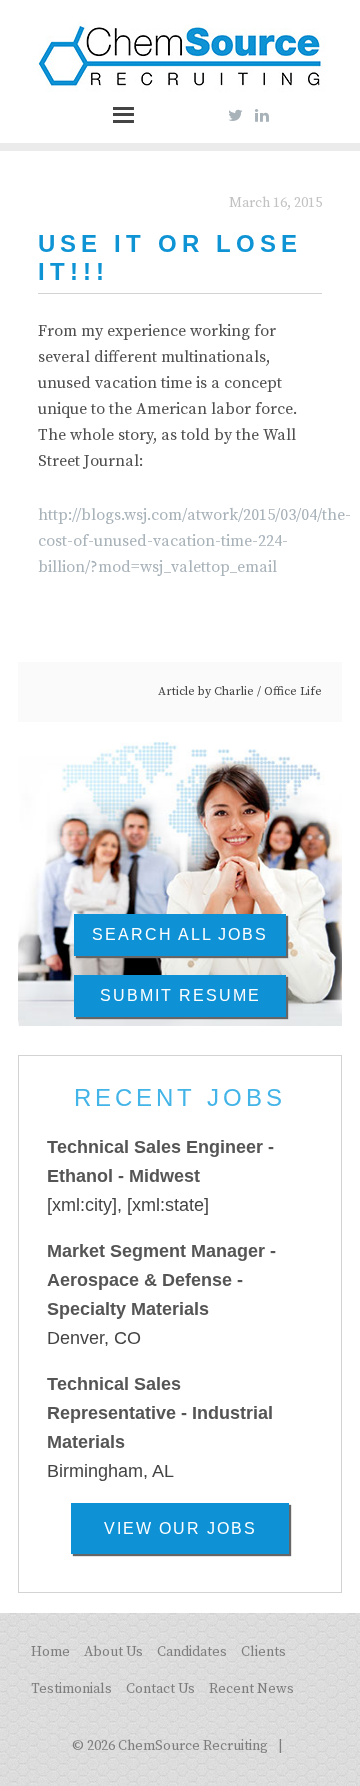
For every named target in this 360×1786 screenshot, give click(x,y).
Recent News (251, 1689)
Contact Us (160, 1689)
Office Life (293, 691)
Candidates (192, 1652)
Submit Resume (180, 995)
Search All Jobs (180, 934)
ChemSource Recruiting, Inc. (180, 57)
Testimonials (71, 1689)
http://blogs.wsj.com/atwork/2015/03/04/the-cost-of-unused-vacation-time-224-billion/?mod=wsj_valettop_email (194, 541)
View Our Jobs (180, 1528)
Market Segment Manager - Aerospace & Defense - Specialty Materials (161, 1280)
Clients (263, 1652)
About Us (113, 1652)
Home (50, 1652)
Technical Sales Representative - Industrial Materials (160, 1413)
